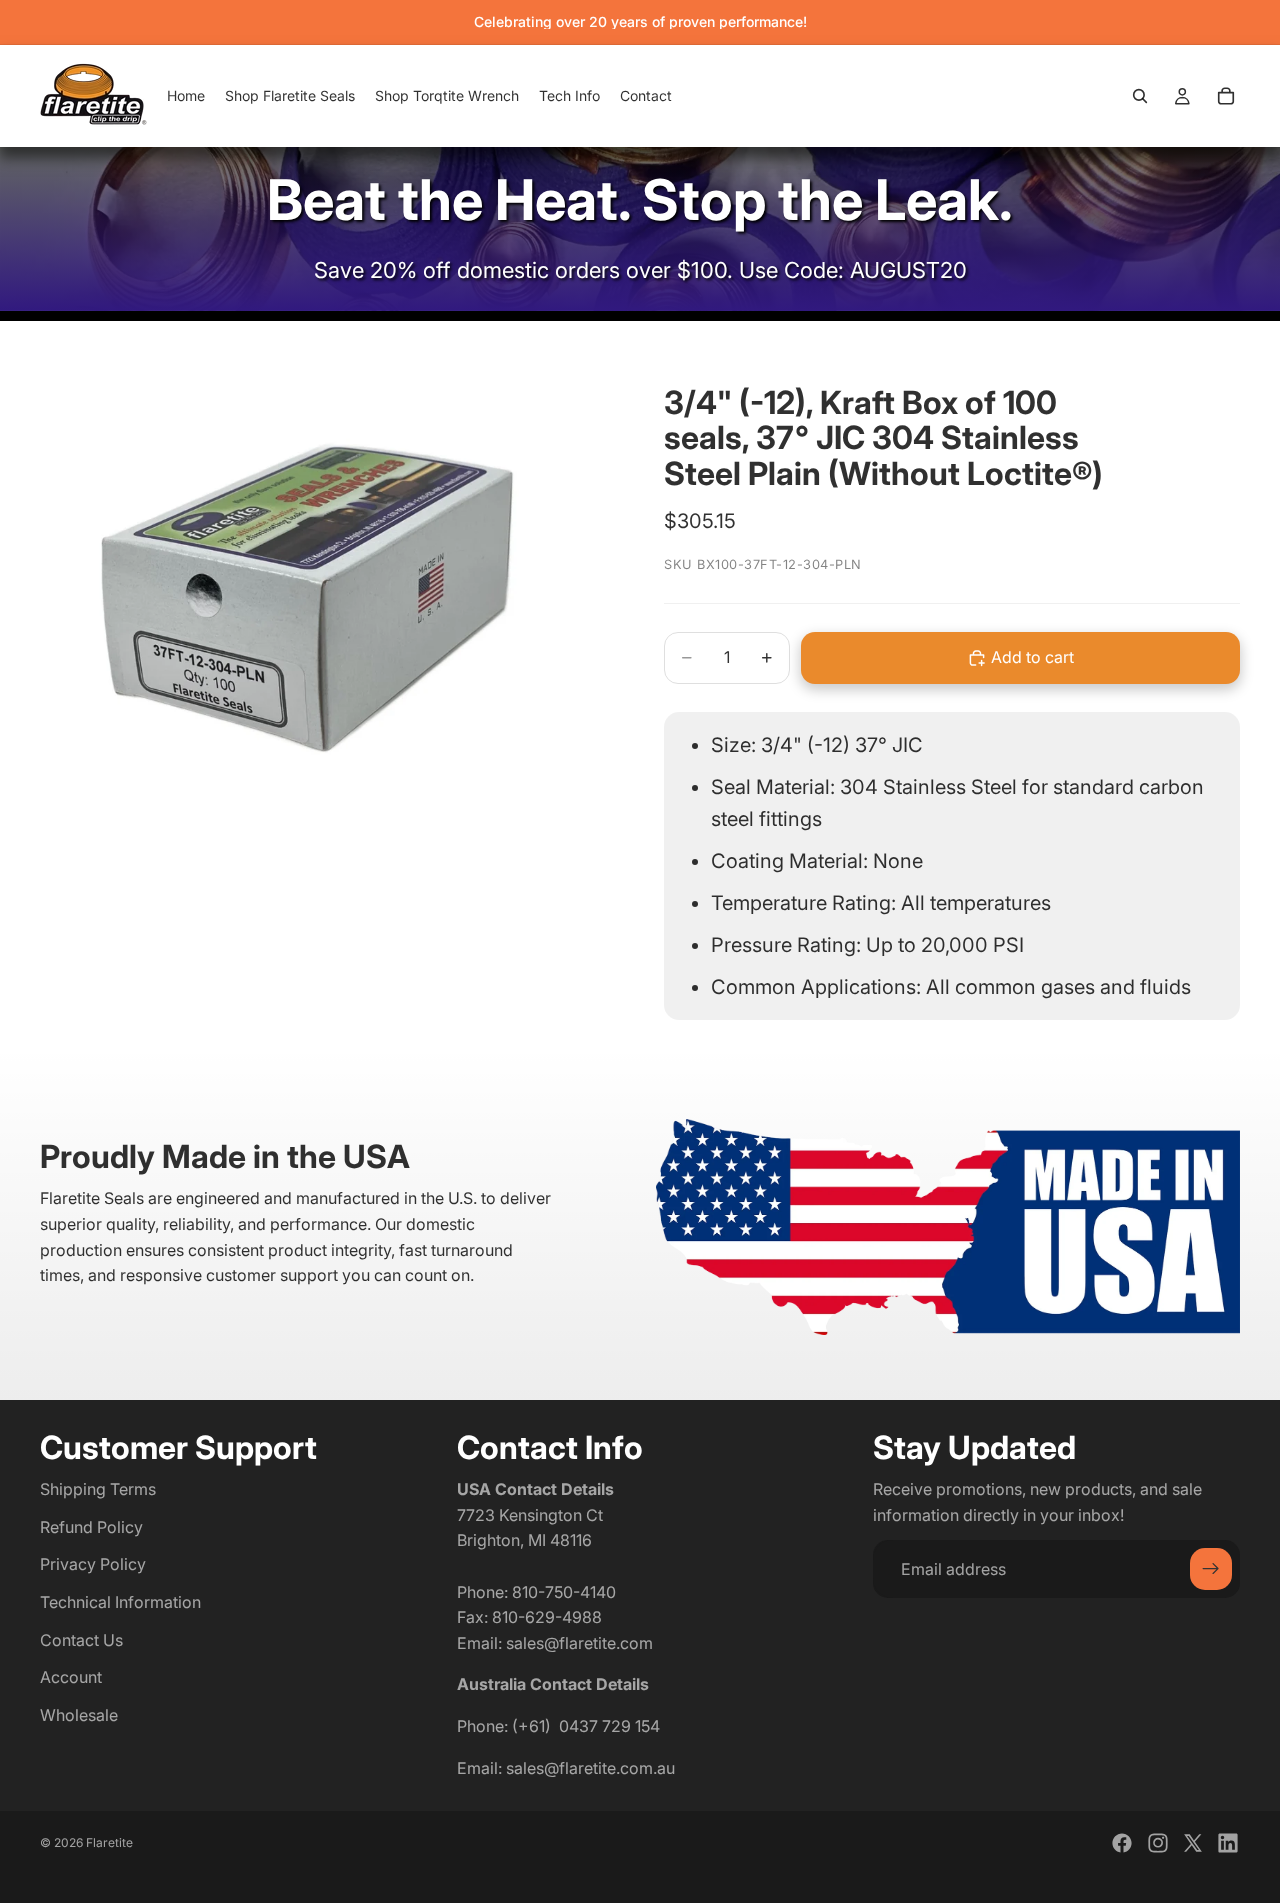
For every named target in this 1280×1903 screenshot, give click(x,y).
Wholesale (79, 1715)
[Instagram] (1158, 1843)
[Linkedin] (1228, 1843)
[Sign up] (1211, 1569)
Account (71, 1677)
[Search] (1140, 96)
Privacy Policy (93, 1564)
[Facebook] (1122, 1843)
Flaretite (109, 1842)
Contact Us (81, 1639)
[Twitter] (1193, 1843)
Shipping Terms (98, 1489)
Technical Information (120, 1602)
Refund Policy (91, 1527)
